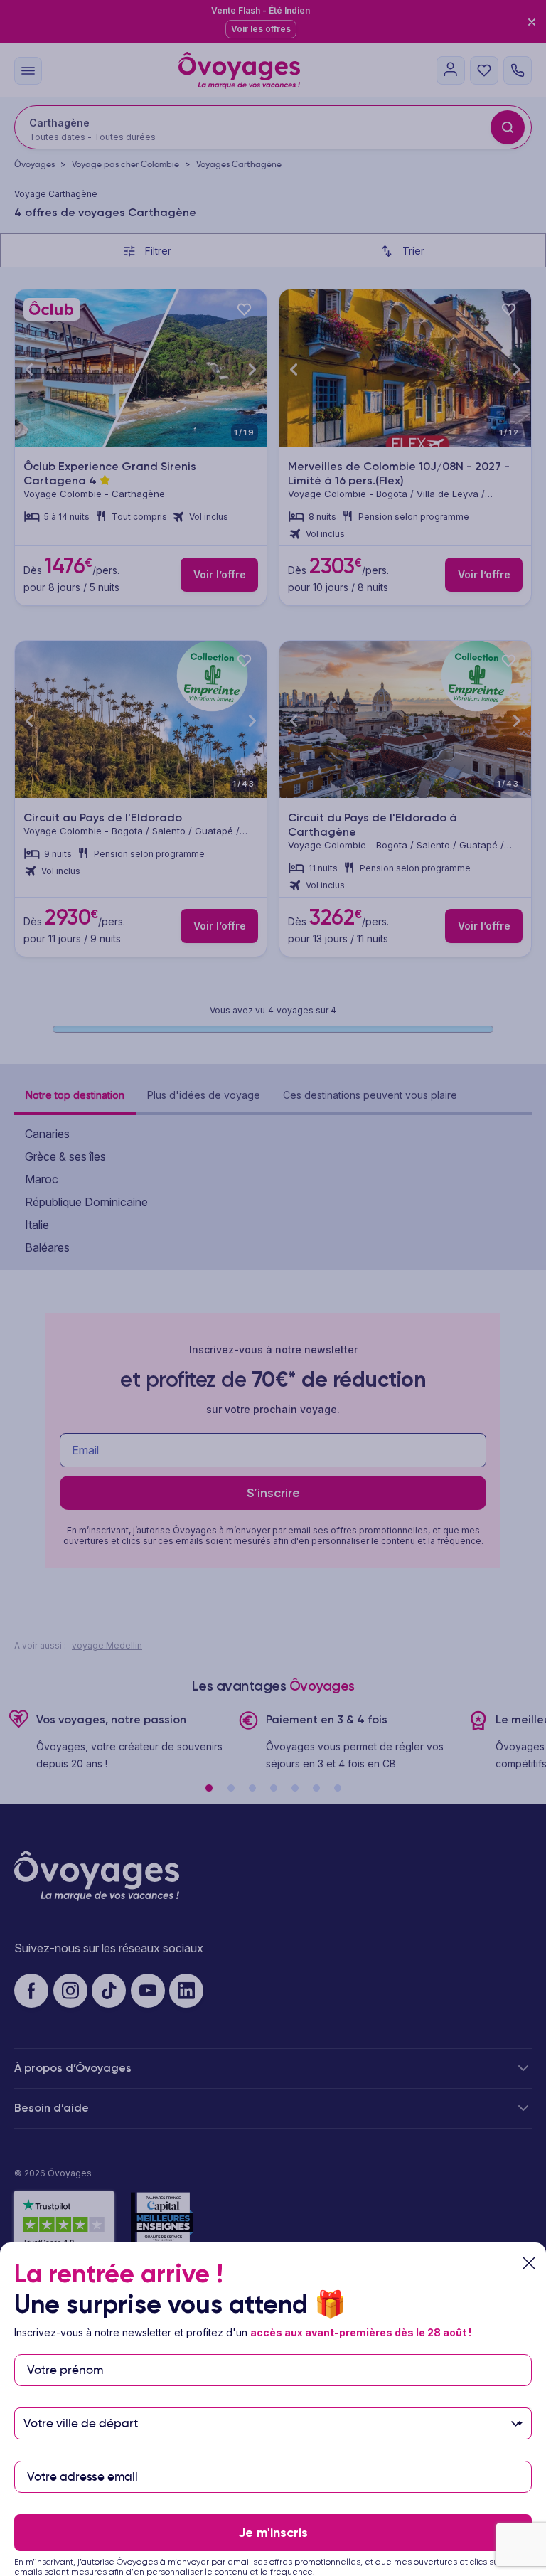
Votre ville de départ (82, 2401)
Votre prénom (65, 2347)
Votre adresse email (81, 2454)
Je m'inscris (273, 2533)
